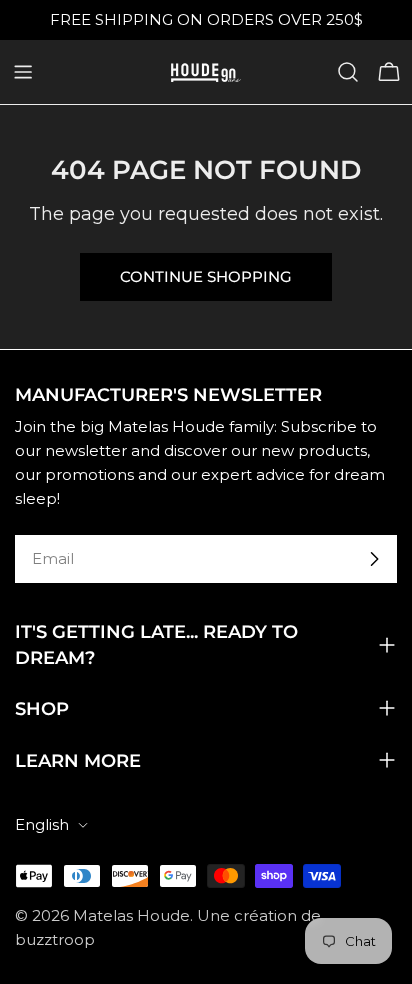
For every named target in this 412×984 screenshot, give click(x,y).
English (42, 824)
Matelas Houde (131, 915)
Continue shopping (206, 276)
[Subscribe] (374, 559)
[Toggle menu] (23, 72)
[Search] (348, 72)
